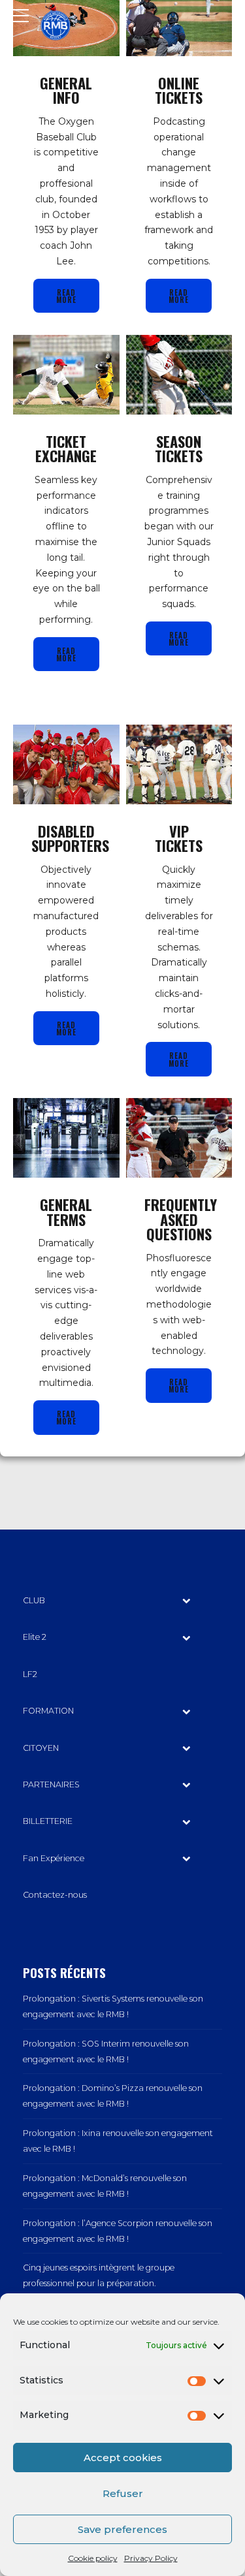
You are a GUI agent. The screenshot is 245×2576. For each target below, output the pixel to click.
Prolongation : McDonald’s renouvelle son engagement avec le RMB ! (105, 2186)
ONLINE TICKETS (179, 90)
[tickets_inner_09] (179, 764)
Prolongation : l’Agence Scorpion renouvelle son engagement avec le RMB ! (118, 2231)
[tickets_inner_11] (179, 1138)
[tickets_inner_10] (66, 1138)
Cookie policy (93, 2558)
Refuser (123, 2493)
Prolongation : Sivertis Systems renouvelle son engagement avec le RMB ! (113, 2006)
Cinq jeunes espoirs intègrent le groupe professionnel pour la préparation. (99, 2275)
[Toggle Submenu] (186, 1601)
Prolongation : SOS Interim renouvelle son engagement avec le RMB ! (106, 2051)
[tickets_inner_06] (66, 375)
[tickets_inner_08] (66, 764)
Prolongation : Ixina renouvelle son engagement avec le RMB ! (118, 2141)
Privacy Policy (151, 2558)
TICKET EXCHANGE (66, 448)
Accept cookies (123, 2458)
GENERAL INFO (66, 90)
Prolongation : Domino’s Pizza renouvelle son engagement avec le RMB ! (113, 2096)
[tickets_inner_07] (179, 375)
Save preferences (122, 2529)
